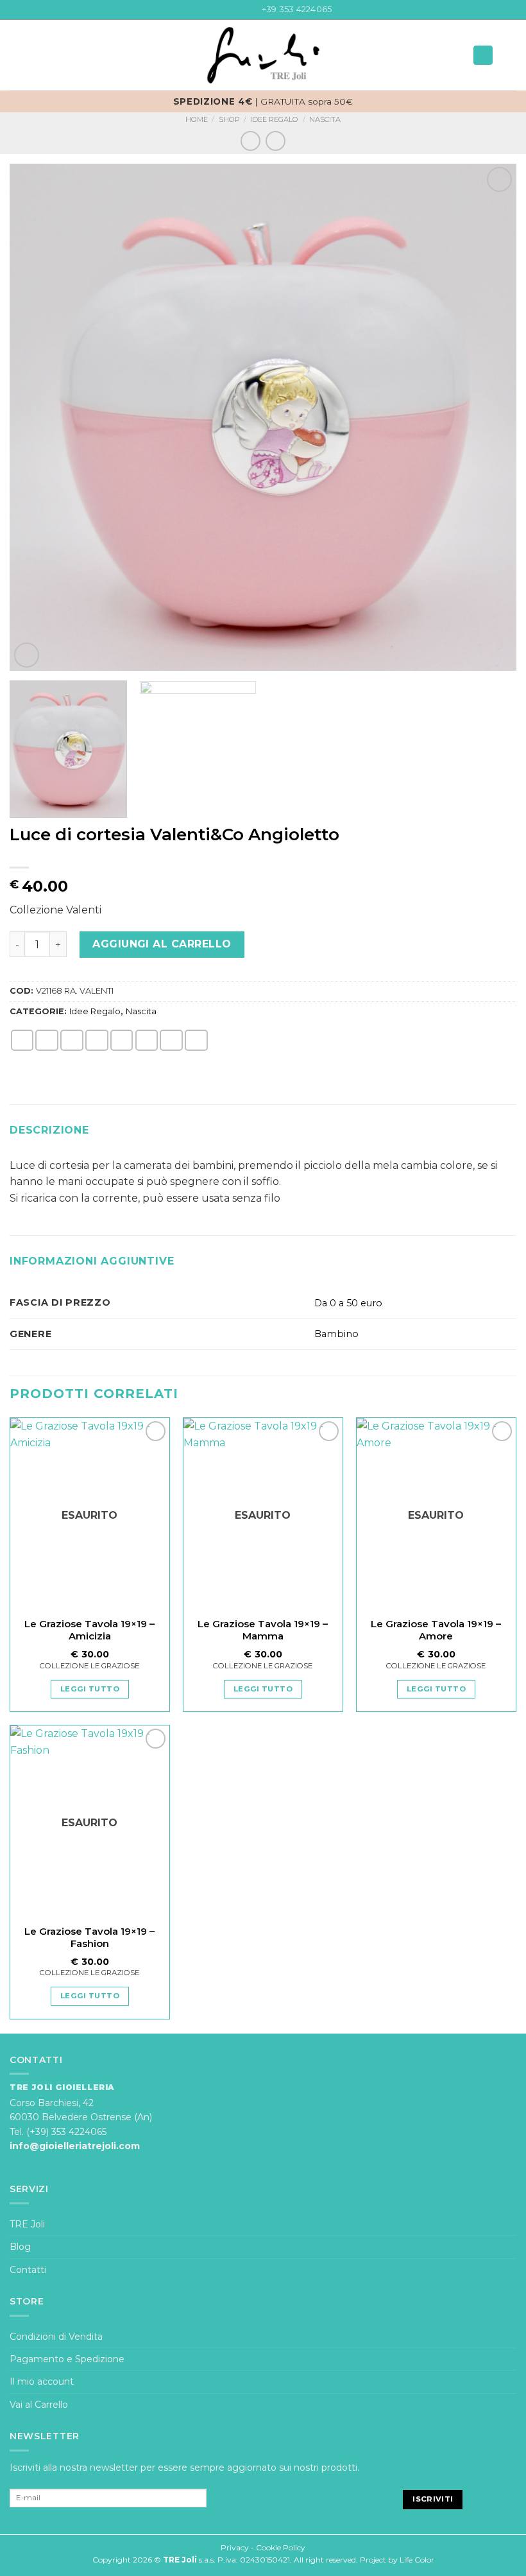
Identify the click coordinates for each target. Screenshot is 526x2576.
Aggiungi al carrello (162, 944)
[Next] (490, 417)
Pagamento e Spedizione (67, 2359)
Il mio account (42, 2382)
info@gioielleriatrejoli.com (75, 2146)
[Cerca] (483, 55)
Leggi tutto (90, 1689)
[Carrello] (510, 55)
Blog (20, 2247)
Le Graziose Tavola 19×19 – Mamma (263, 1630)
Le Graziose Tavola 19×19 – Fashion (89, 1938)
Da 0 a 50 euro (348, 1303)
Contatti (28, 2270)
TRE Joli (27, 2224)
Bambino (336, 1334)
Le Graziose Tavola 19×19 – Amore (436, 1630)
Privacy (235, 2547)
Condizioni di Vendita (56, 2337)
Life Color (417, 2560)
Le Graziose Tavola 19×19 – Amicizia (89, 1630)
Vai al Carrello (39, 2405)
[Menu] (17, 56)
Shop (229, 119)
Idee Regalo (274, 119)
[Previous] (36, 417)
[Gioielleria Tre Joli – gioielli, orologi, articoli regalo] (263, 55)
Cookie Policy (281, 2547)
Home (197, 119)
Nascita (325, 119)
